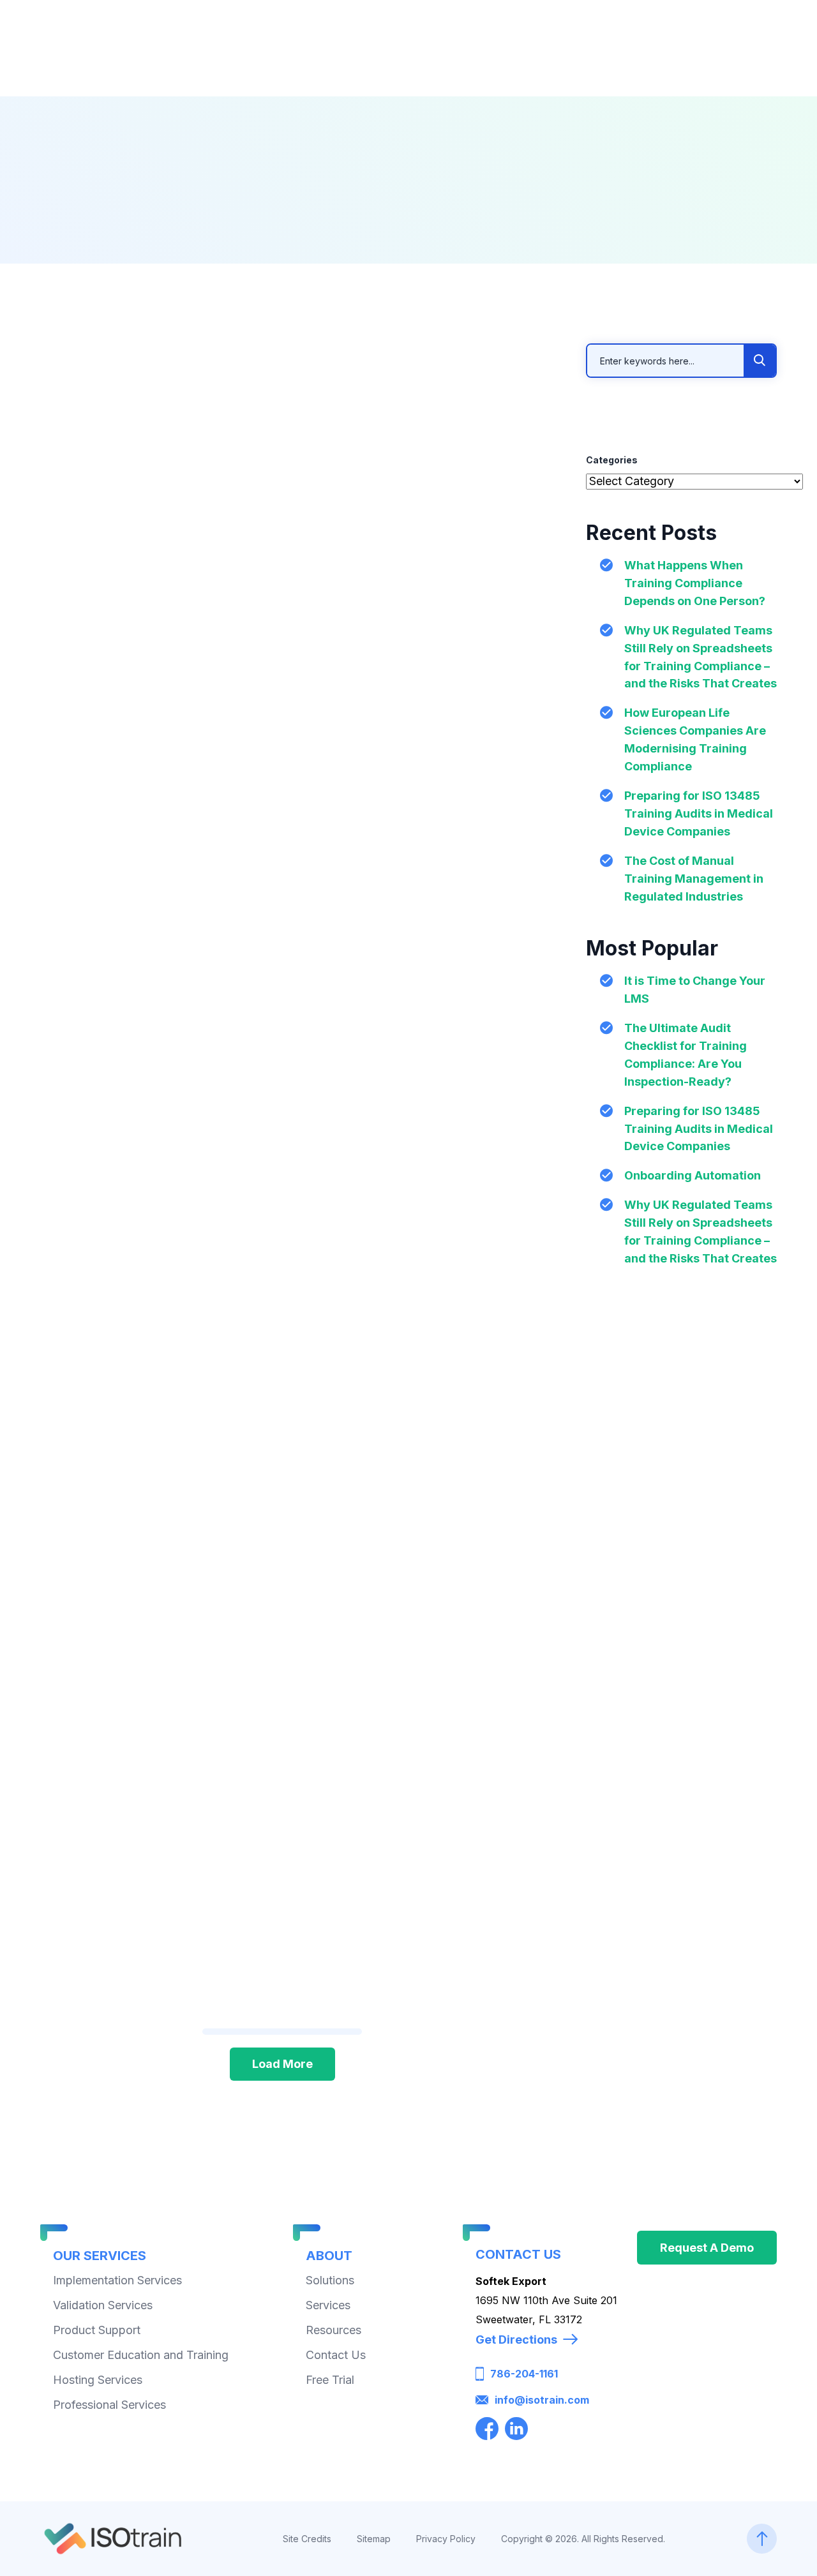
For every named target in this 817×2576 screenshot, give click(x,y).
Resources (409, 241)
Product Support (97, 2330)
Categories (612, 460)
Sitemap (374, 2538)
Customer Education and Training (141, 2355)
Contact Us (336, 2355)
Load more (282, 2064)
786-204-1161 (524, 2374)
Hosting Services (98, 2380)
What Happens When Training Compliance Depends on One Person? (695, 583)
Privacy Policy (446, 2538)
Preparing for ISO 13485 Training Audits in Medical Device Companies (699, 813)
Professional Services (109, 2405)
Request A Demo (707, 2248)
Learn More (89, 698)
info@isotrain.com (542, 2400)
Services (328, 2305)
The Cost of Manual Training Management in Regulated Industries (694, 879)
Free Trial (330, 2380)
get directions (516, 2340)
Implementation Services (117, 2280)
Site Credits (307, 2538)
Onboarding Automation (693, 1175)
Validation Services (103, 2305)
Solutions (330, 2280)
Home (333, 241)
